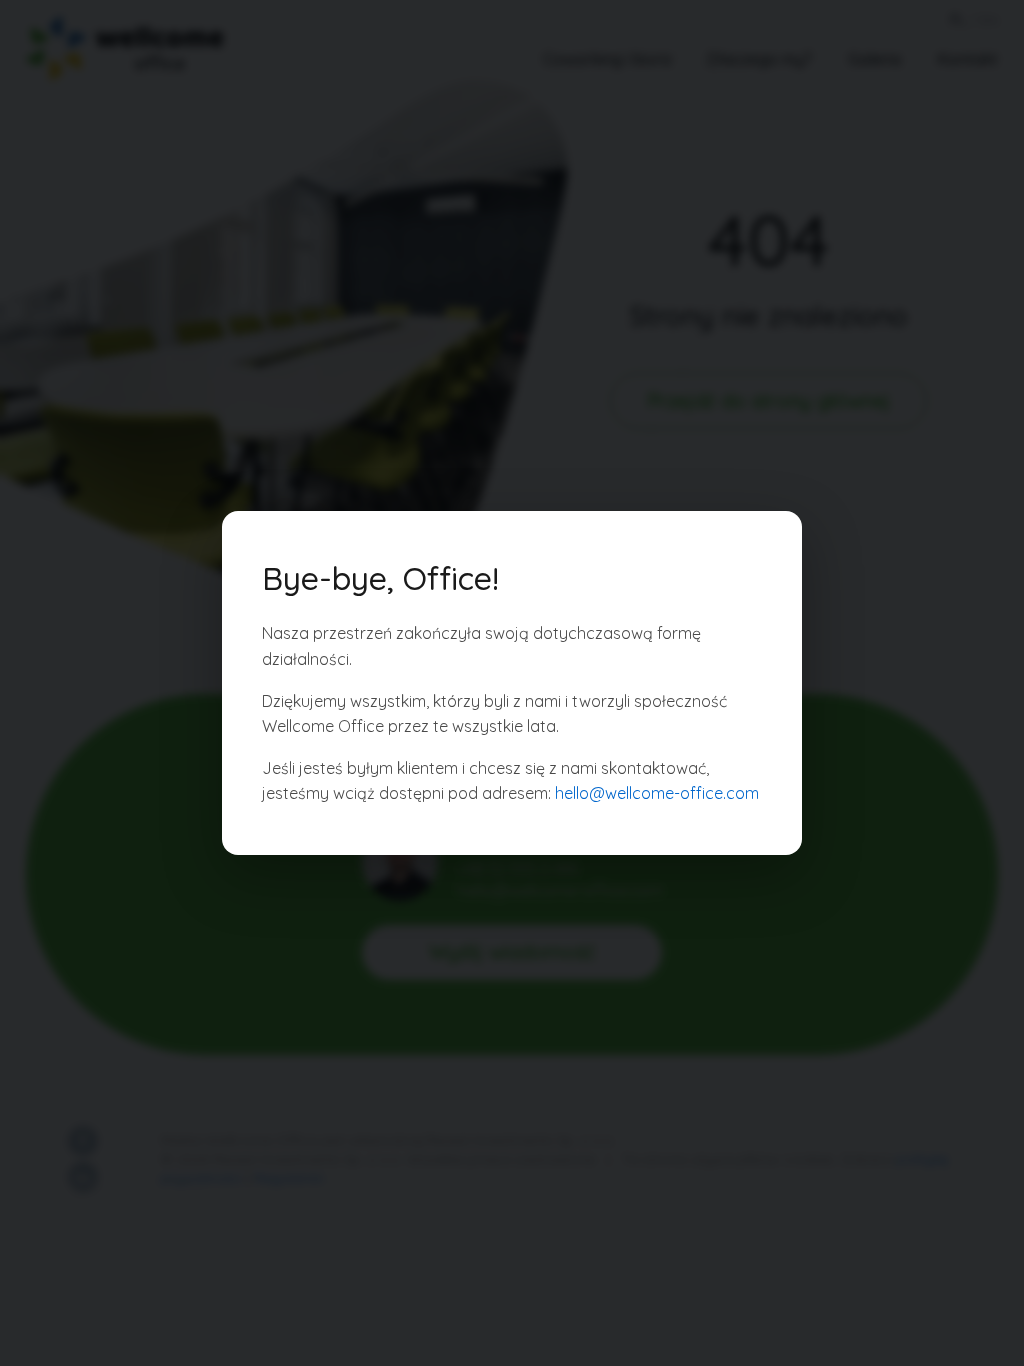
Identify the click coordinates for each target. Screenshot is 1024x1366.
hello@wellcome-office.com (657, 793)
